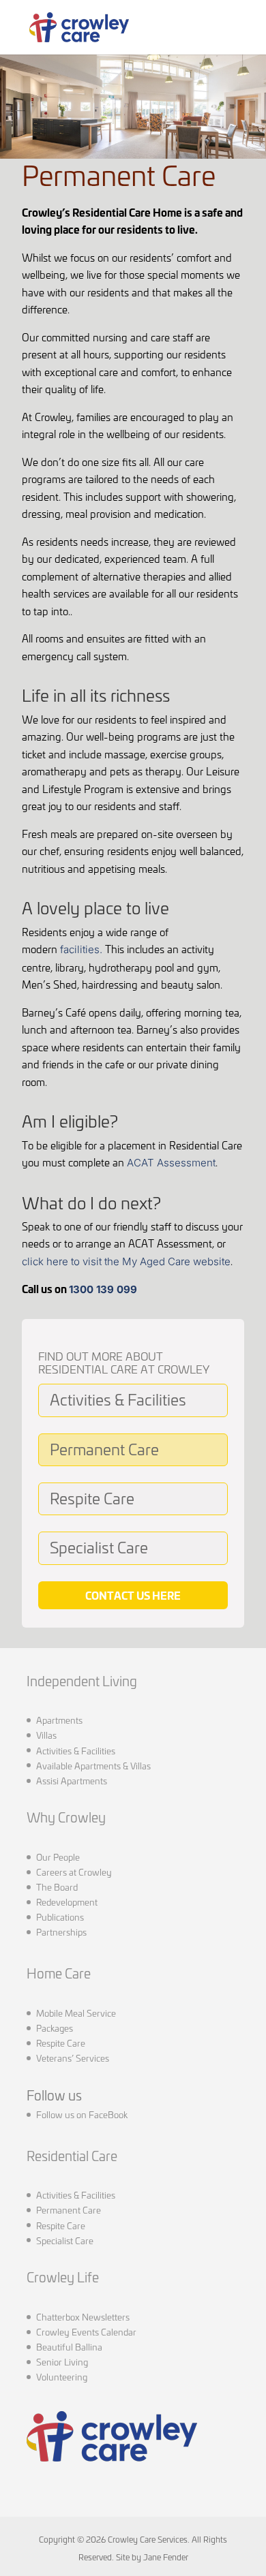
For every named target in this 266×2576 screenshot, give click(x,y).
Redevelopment (67, 1902)
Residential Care (72, 2155)
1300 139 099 (103, 1289)
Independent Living (82, 1680)
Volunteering (62, 2376)
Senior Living (62, 2361)
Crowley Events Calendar (86, 2331)
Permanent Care (104, 1448)
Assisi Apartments (72, 1780)
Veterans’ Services (73, 2058)
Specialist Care (99, 1546)
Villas (46, 1735)
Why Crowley (66, 1817)
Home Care (59, 1973)
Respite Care (92, 1497)
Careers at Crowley (74, 1872)
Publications (60, 1917)
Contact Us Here (133, 1595)
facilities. (81, 949)
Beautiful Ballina (69, 2346)
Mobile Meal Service (76, 2013)
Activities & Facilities (118, 1398)
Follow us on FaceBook (82, 2114)
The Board (57, 1887)
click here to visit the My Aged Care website (126, 1261)
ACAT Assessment (171, 1163)
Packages (55, 2028)
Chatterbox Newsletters (83, 2316)
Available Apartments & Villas (93, 1765)
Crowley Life (63, 2277)
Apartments (59, 1720)
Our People (58, 1857)
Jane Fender (166, 2557)
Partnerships (61, 1931)
